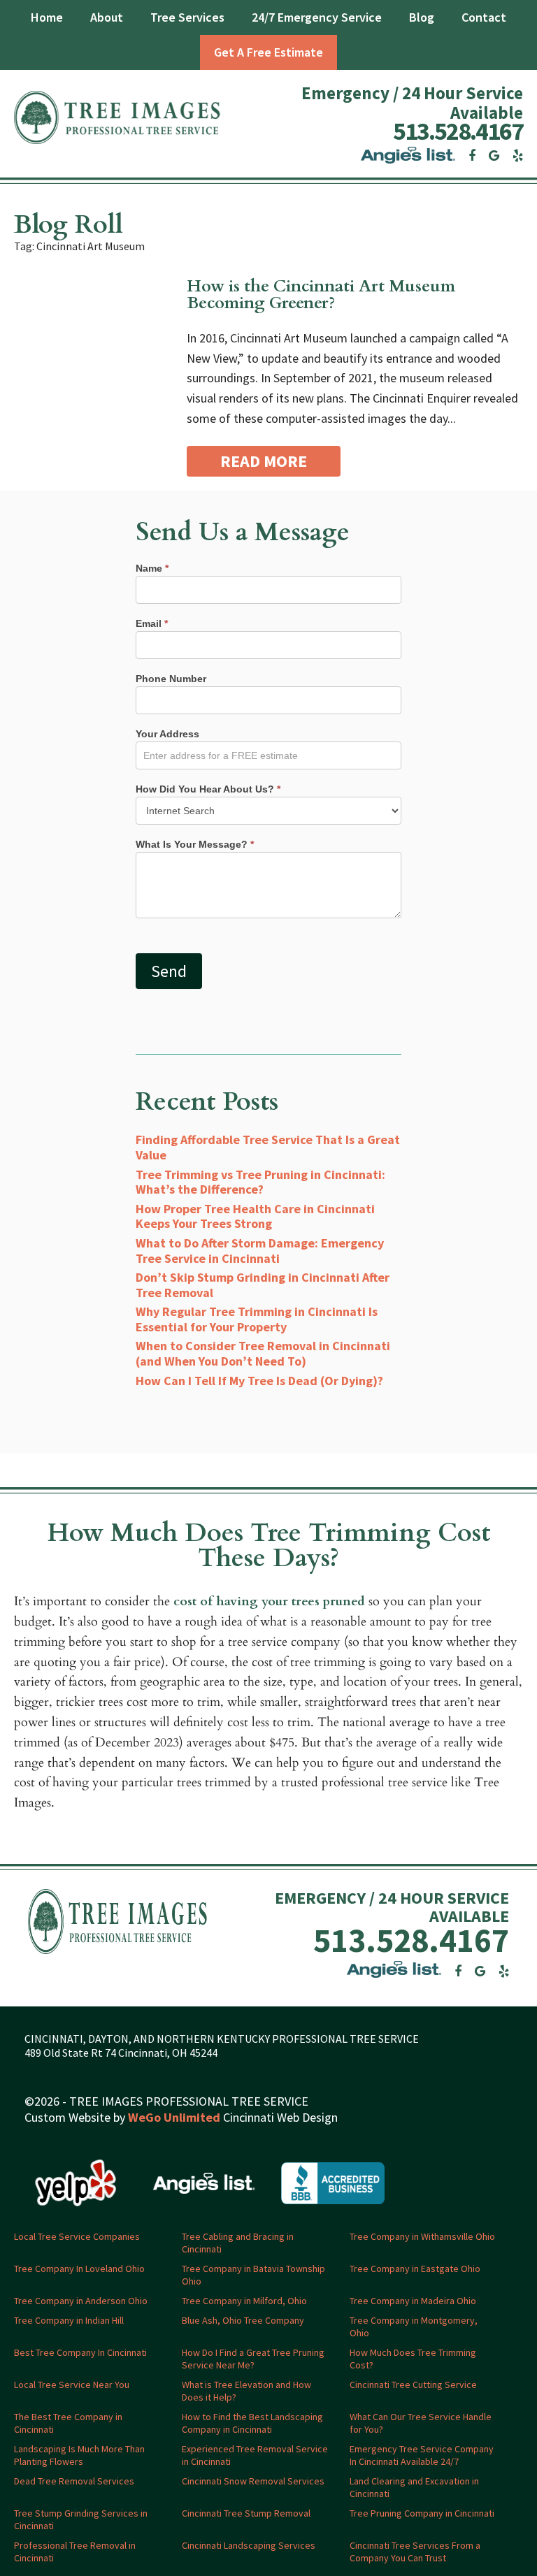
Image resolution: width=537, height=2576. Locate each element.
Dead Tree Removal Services (74, 2481)
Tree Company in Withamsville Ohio (422, 2236)
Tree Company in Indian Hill (69, 2320)
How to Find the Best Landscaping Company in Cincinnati (252, 2423)
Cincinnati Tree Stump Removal (246, 2513)
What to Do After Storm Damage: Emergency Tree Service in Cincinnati (260, 1251)
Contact (484, 17)
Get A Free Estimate (268, 52)
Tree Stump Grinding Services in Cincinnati (81, 2519)
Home (47, 17)
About (107, 17)
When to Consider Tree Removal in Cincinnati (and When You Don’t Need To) (263, 1353)
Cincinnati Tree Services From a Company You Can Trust (415, 2552)
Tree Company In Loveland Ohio (79, 2269)
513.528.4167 (458, 131)
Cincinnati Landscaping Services (249, 2545)
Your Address (167, 734)
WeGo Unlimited (174, 2117)
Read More (264, 461)
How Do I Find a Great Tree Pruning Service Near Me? (253, 2359)
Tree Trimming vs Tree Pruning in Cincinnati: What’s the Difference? (260, 1182)
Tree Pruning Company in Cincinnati (422, 2513)
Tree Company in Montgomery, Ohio (414, 2327)
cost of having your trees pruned (269, 1601)
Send (169, 971)
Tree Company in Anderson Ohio (81, 2301)
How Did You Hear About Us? (208, 789)
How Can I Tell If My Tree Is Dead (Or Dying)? (259, 1381)
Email (152, 623)
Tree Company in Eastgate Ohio (415, 2269)
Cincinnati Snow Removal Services (253, 2481)
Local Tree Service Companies (77, 2236)
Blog (422, 17)
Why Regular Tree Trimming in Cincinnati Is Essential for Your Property (257, 1319)
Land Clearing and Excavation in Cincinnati (414, 2487)
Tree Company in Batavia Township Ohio (253, 2275)
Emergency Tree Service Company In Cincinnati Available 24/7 (422, 2455)
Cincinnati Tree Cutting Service (413, 2385)
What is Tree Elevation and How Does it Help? (246, 2391)
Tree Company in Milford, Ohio (244, 2301)
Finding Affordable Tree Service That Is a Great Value (268, 1147)
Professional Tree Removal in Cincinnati (75, 2552)
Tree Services (187, 17)
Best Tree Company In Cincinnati (80, 2352)
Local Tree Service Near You (72, 2385)
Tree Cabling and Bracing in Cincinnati (238, 2243)
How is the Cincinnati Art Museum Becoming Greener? (321, 295)
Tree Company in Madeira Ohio (413, 2301)
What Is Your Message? (195, 844)
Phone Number (171, 679)
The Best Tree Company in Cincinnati (68, 2423)
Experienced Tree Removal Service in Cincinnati (255, 2455)
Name (152, 568)
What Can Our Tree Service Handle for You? (421, 2423)
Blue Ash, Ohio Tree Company (243, 2320)
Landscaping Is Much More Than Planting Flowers (79, 2455)
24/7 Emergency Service (317, 17)
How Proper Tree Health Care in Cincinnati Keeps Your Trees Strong (255, 1216)
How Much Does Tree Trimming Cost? (413, 2359)
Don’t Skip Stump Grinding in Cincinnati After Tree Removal (263, 1285)
